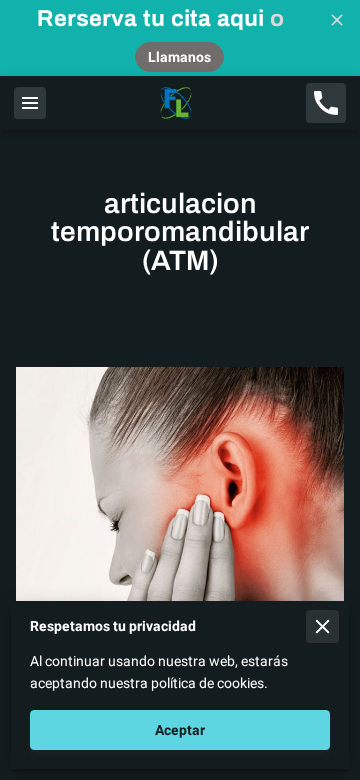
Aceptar (180, 730)
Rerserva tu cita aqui (150, 18)
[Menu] (30, 103)
